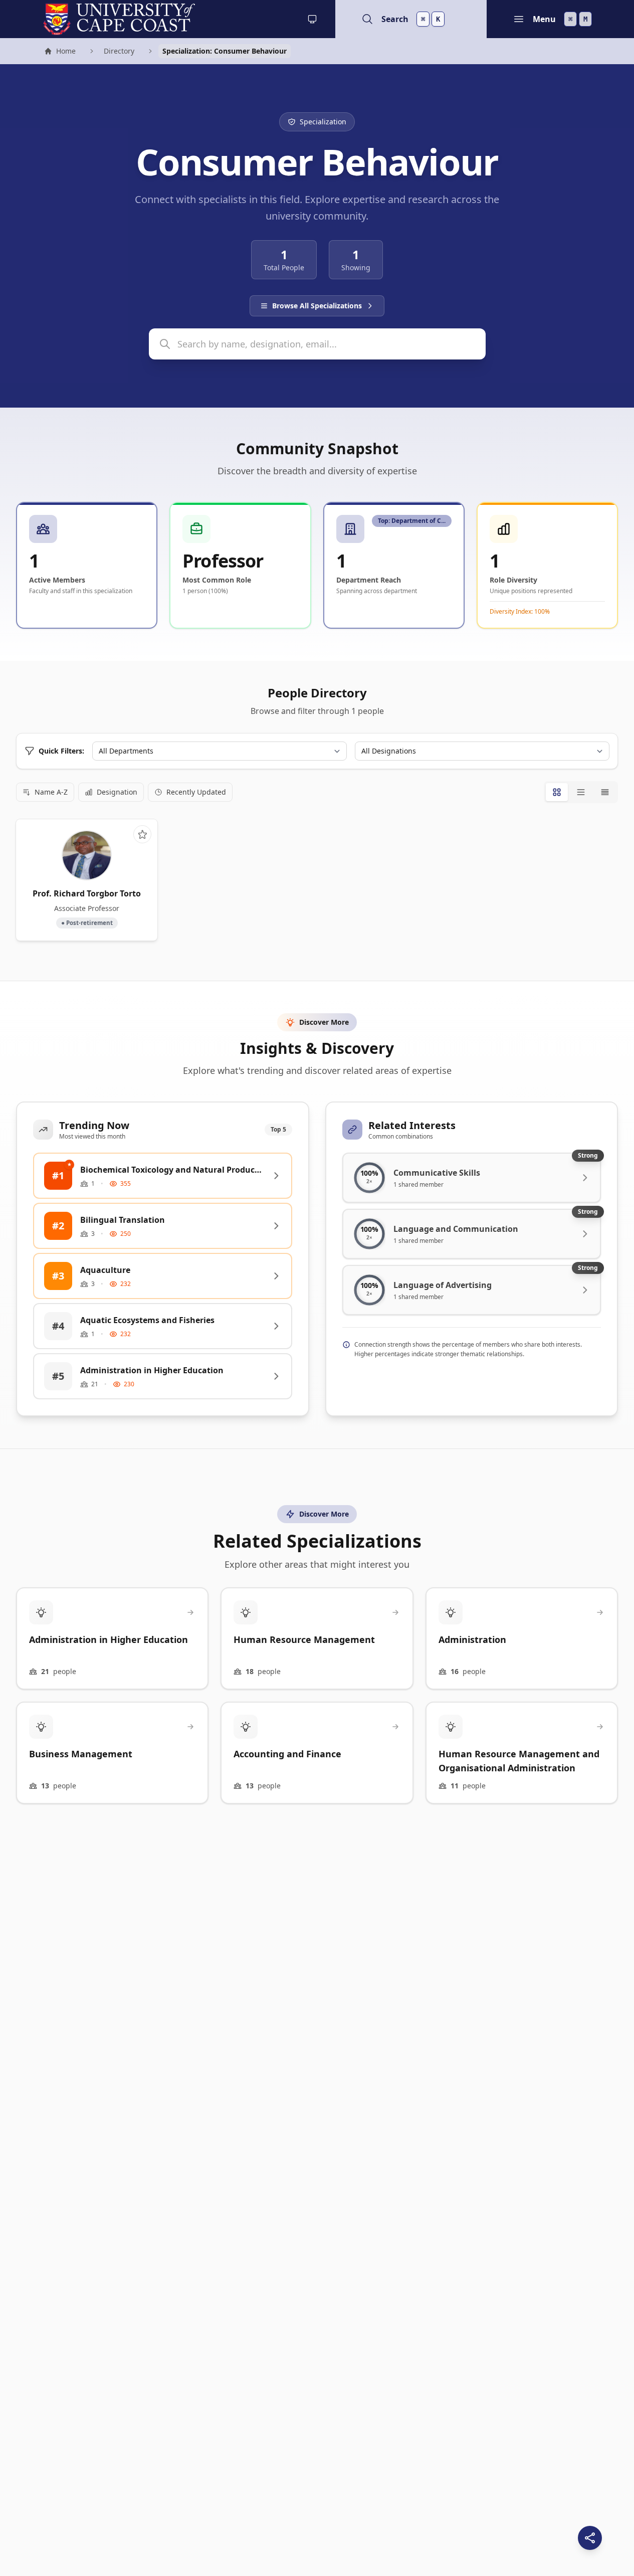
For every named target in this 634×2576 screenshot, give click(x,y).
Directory (119, 51)
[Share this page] (590, 2538)
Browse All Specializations (317, 306)
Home (60, 52)
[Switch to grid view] (557, 792)
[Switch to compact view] (605, 792)
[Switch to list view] (581, 792)
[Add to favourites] (142, 834)
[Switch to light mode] (312, 19)
